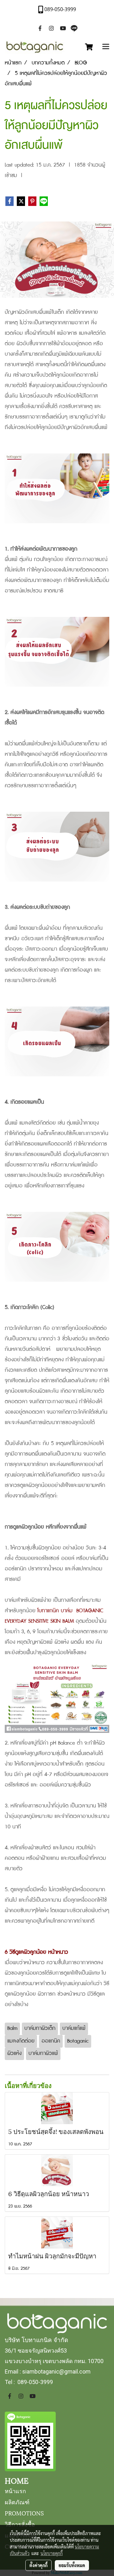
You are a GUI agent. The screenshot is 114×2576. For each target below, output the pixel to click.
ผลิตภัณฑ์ (17, 2502)
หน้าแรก (15, 2490)
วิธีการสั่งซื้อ (20, 2524)
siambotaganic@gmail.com (56, 2371)
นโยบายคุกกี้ (52, 2553)
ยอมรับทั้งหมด (72, 2565)
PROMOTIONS (24, 2513)
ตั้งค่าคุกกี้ (38, 2565)
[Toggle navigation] (106, 47)
